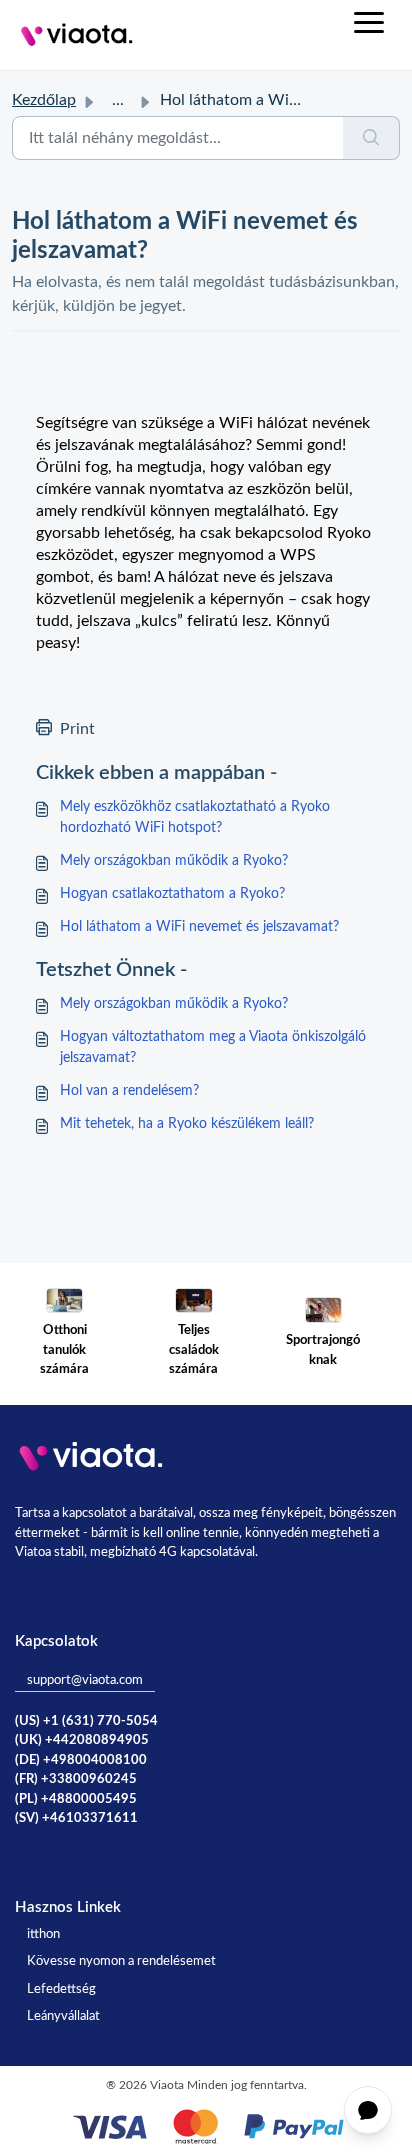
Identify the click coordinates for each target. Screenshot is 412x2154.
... (118, 100)
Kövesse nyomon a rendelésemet (121, 1961)
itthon (43, 1934)
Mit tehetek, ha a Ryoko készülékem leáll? (187, 1124)
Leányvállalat (63, 2016)
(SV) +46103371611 (76, 1818)
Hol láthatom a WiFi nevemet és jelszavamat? (199, 927)
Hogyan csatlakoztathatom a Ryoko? (172, 894)
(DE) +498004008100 (81, 1760)
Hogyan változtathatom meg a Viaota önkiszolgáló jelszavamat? (213, 1047)
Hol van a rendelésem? (129, 1091)
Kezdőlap (44, 100)
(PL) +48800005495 (76, 1799)
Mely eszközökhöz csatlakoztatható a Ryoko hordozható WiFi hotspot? (195, 817)
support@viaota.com (85, 1680)
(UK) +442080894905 (82, 1740)
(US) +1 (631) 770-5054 (86, 1721)
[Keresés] (371, 138)
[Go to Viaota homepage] (77, 35)
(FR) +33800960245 (76, 1779)
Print (77, 729)
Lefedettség (61, 1989)
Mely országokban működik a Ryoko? (174, 861)
